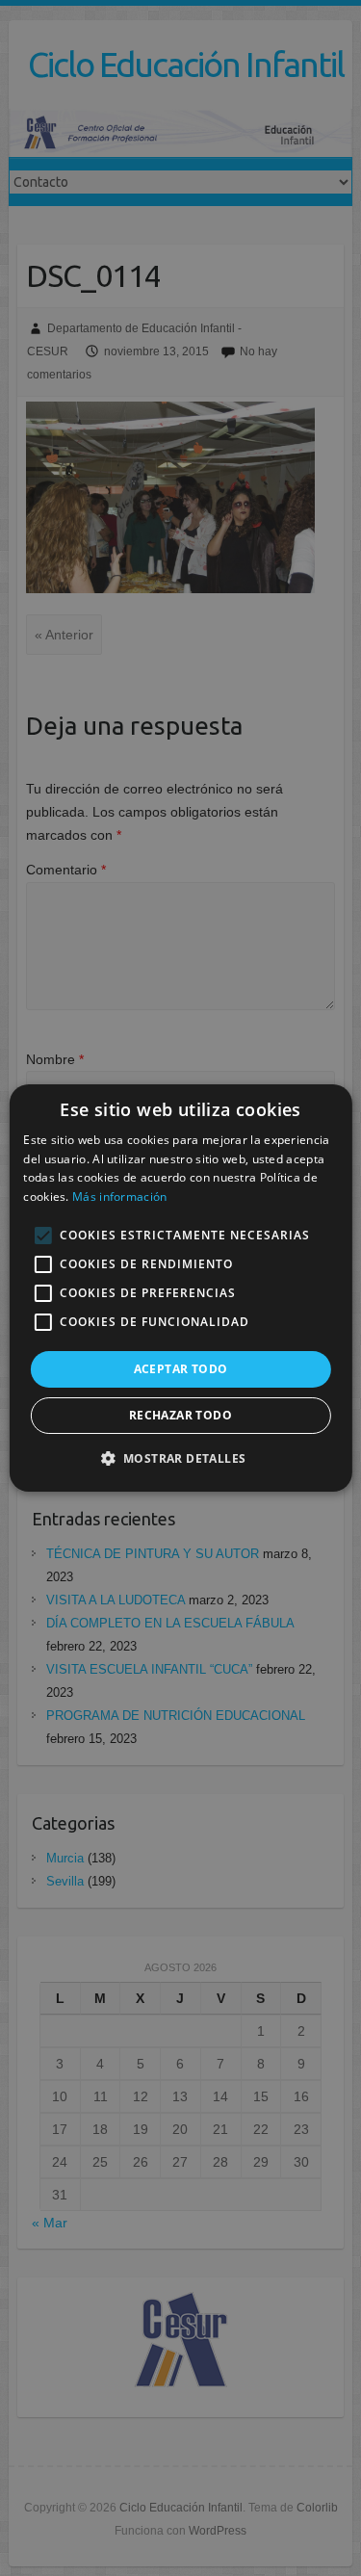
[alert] (180, 1288)
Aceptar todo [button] (181, 1369)
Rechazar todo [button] (180, 1415)
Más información (120, 1197)
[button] (181, 1458)
